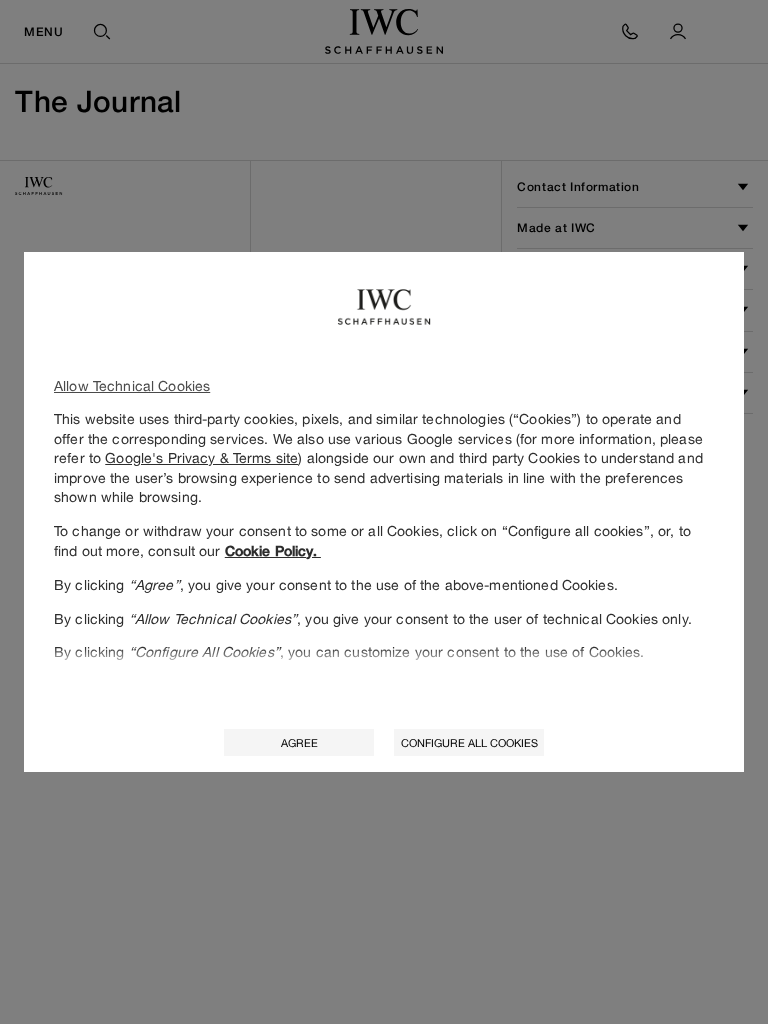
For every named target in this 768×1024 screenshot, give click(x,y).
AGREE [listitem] (299, 742)
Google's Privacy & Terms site (201, 457)
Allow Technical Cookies (132, 385)
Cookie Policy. (273, 551)
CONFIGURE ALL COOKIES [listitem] (469, 742)
